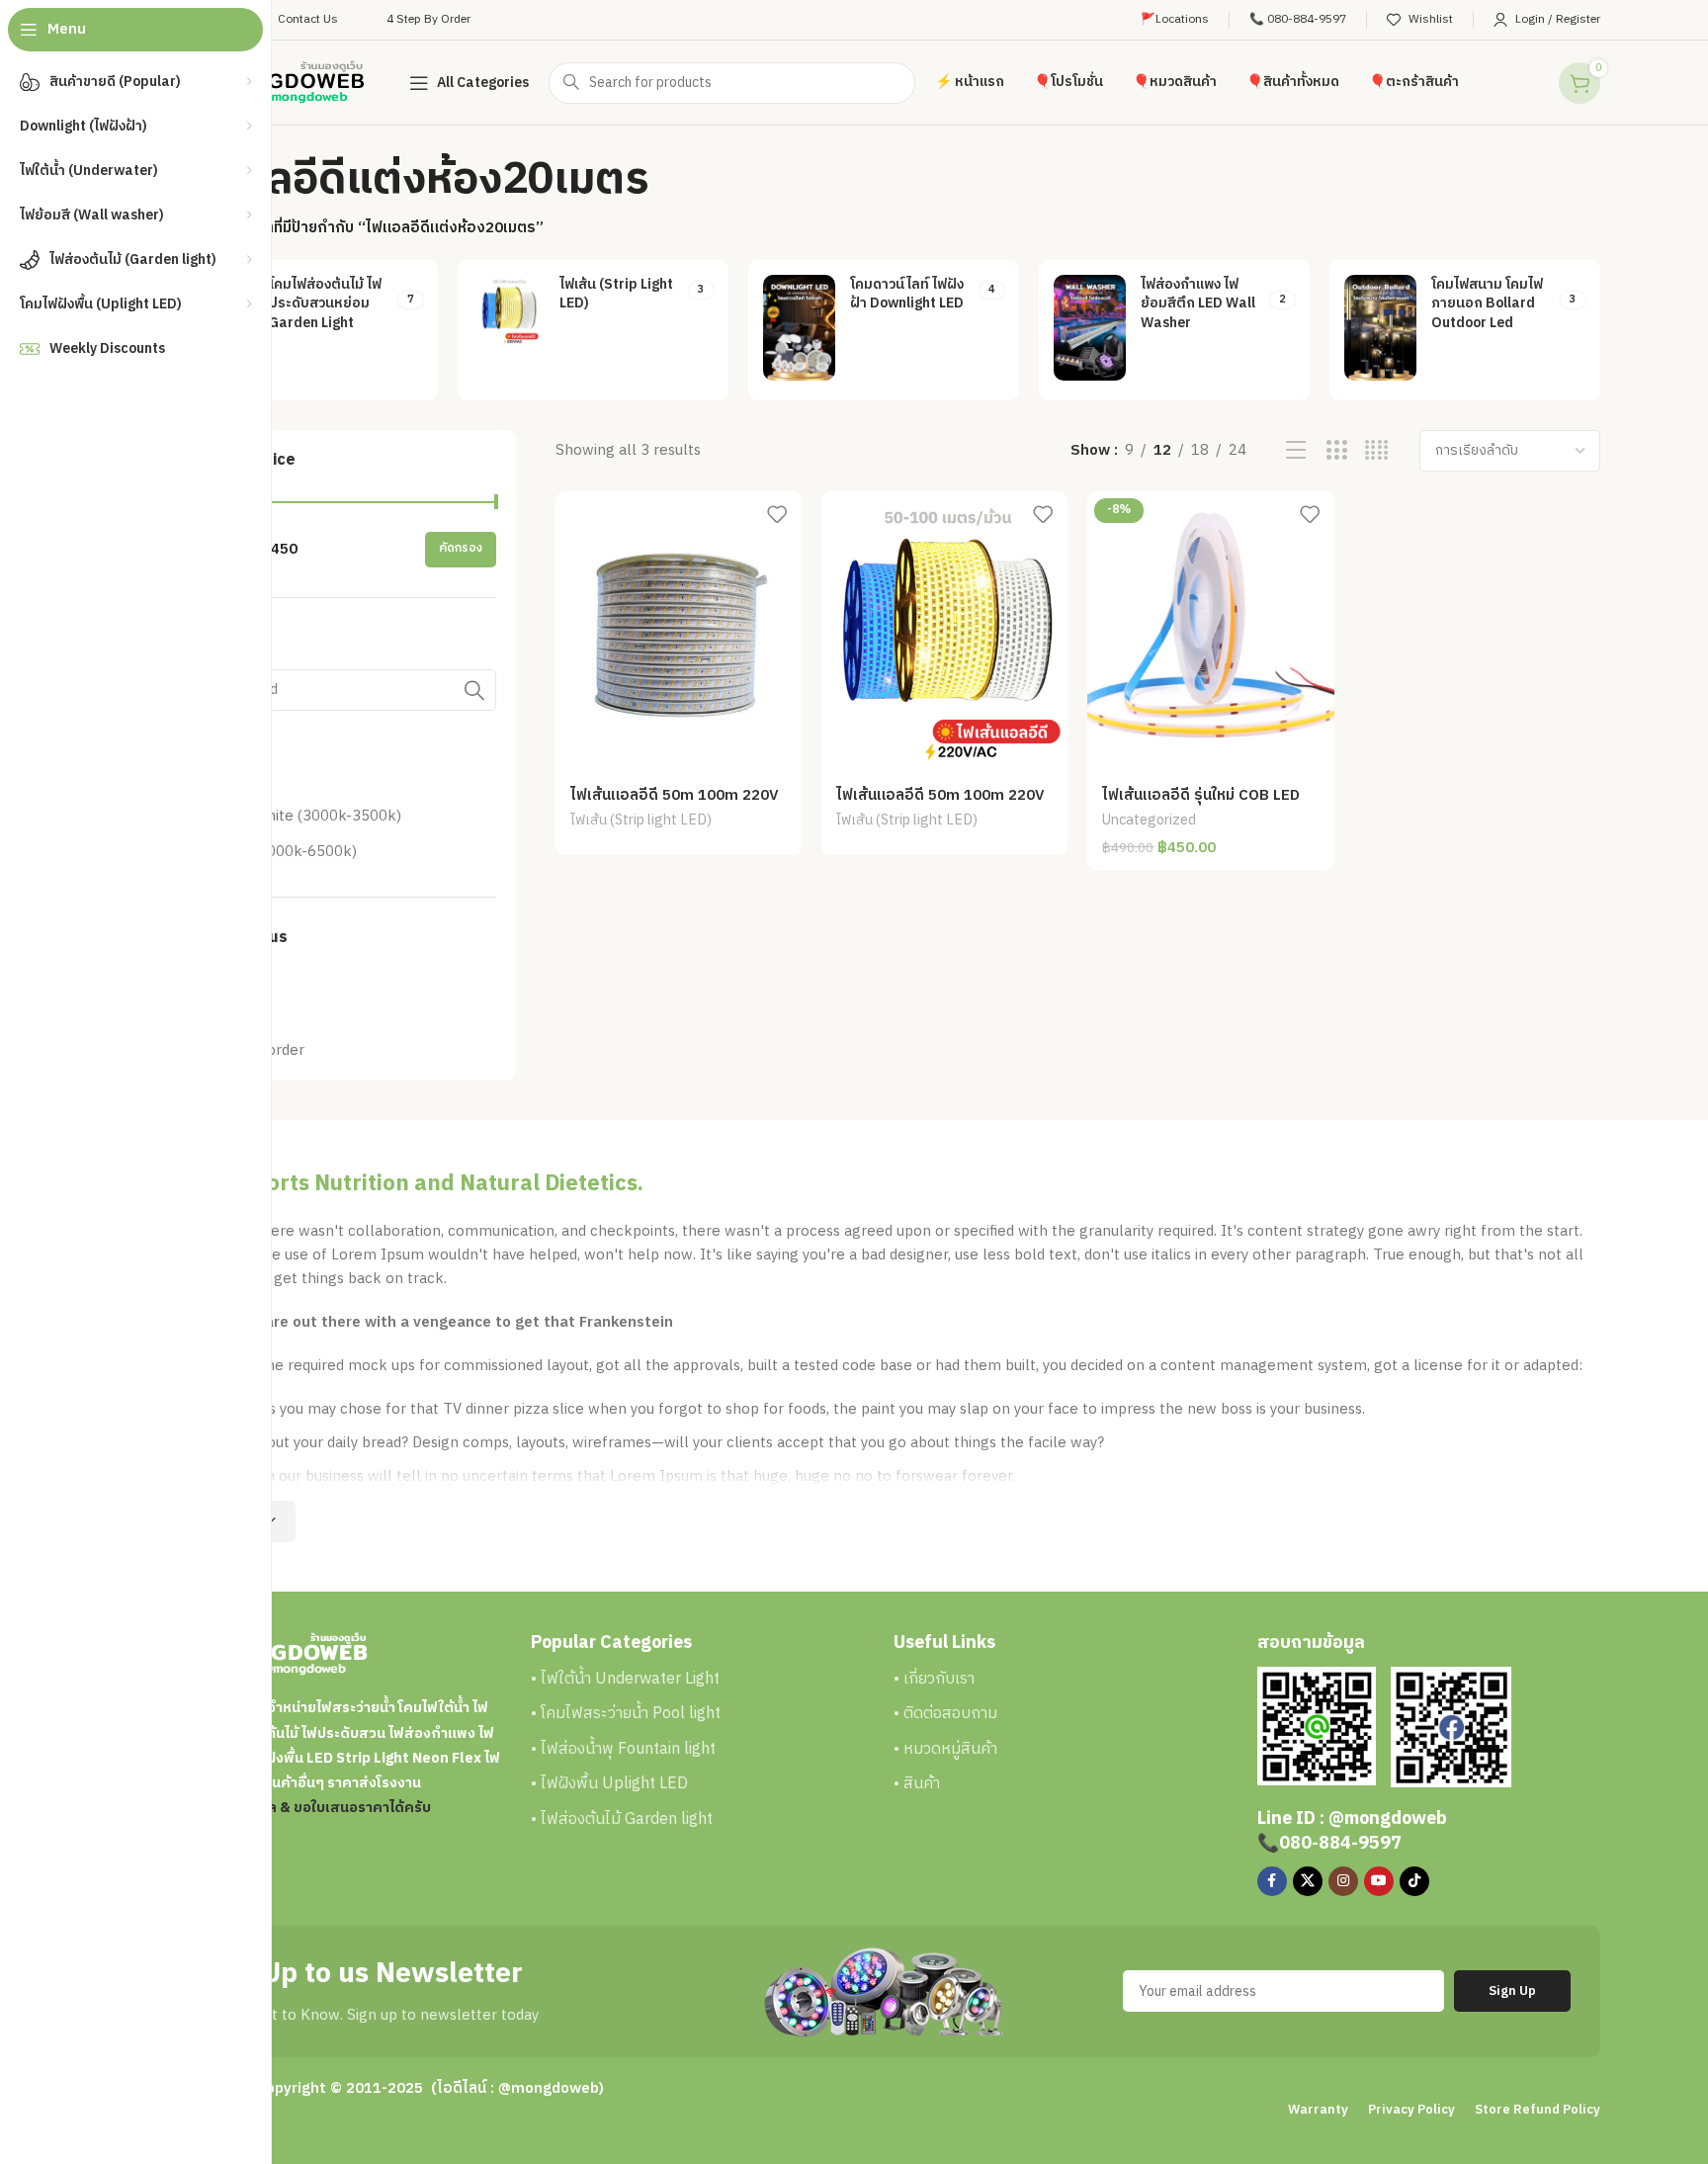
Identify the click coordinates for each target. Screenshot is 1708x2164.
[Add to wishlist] (777, 514)
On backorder (257, 1050)
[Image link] (1317, 1725)
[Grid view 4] (1376, 451)
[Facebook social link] (1272, 1881)
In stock (238, 1015)
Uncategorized (1149, 822)
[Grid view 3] (1337, 451)
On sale (236, 979)
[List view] (1296, 451)
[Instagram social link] (1343, 1881)
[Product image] (679, 632)
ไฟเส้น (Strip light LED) (641, 822)
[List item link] (703, 1680)
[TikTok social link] (1414, 1881)
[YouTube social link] (1379, 1881)
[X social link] (1308, 1881)
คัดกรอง (461, 548)
